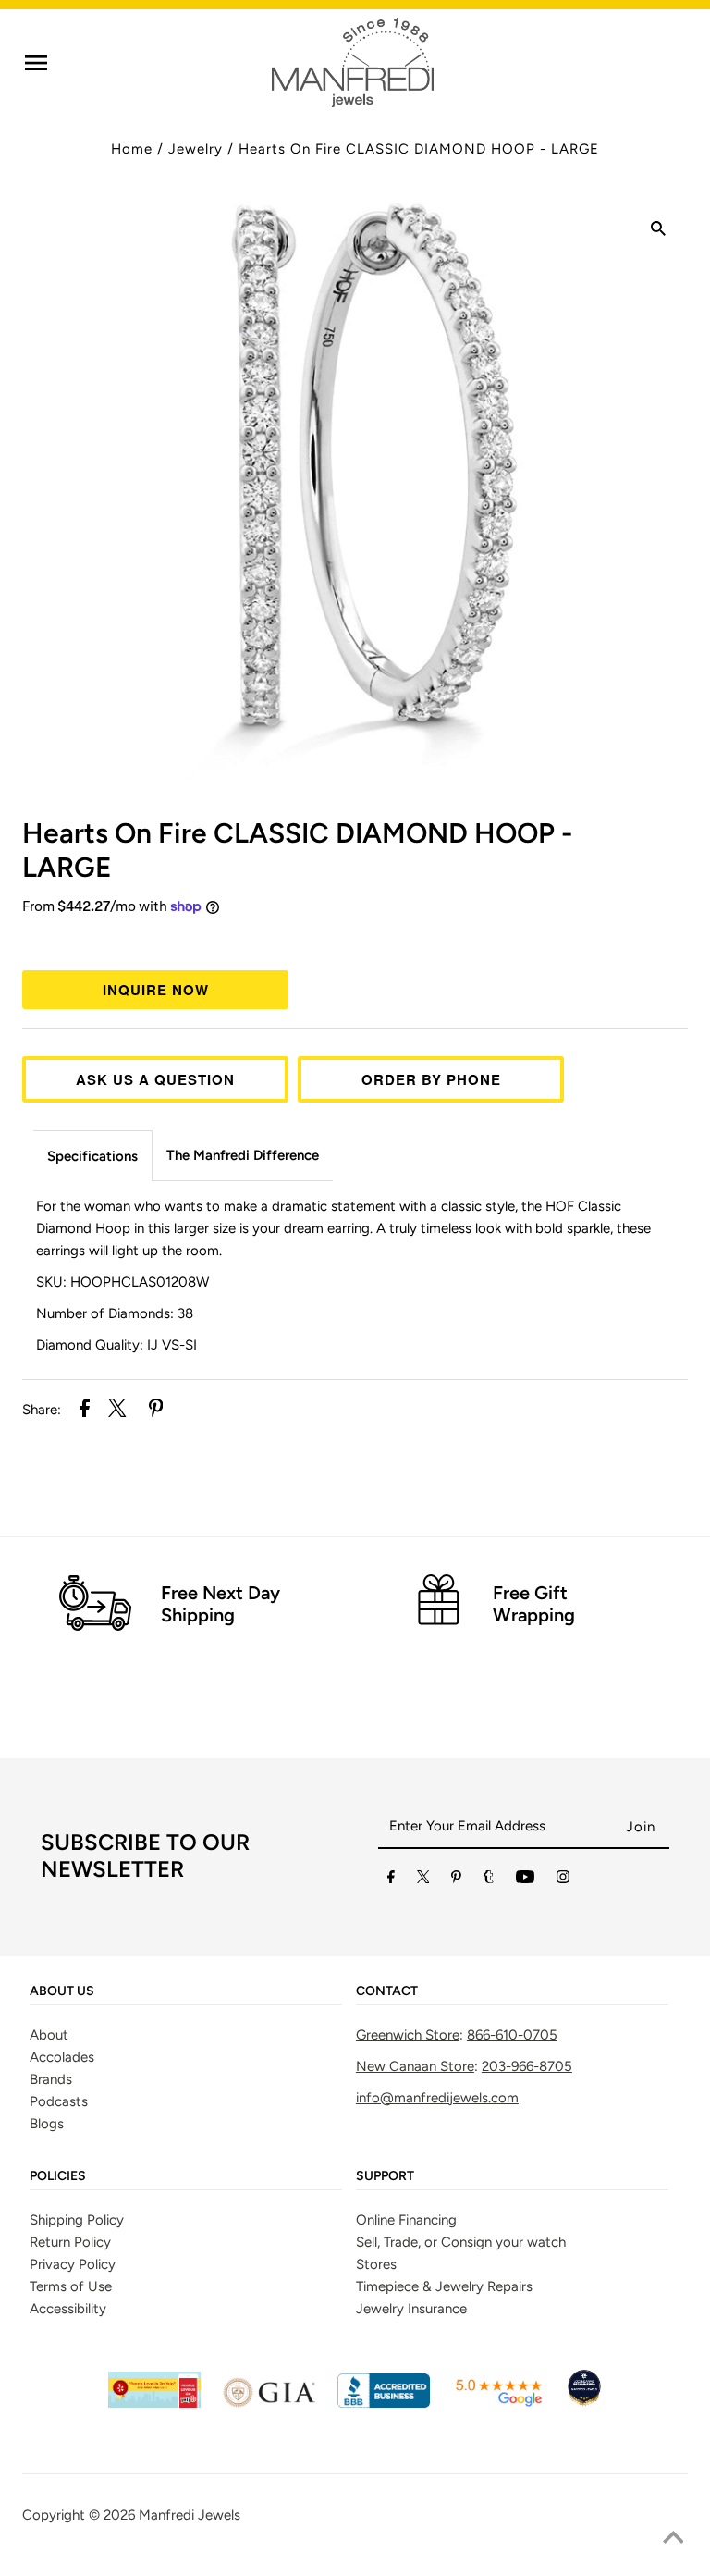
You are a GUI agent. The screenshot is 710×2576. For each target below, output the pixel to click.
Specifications (92, 1156)
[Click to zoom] (658, 231)
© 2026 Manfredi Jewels (165, 2515)
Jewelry (196, 149)
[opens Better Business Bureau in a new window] (384, 2403)
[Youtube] (525, 1880)
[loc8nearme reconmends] (584, 2403)
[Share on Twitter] (117, 1411)
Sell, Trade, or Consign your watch (461, 2242)
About (49, 2035)
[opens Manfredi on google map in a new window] (498, 2403)
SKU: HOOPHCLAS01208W (122, 1282)
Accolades (62, 2057)
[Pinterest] (456, 1880)
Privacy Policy (73, 2264)
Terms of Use (71, 2286)
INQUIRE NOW (156, 990)
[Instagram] (563, 1880)
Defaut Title (355, 941)
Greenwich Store (408, 2035)
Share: (42, 1410)
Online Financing (406, 2220)
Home (132, 149)
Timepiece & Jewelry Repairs (444, 2286)
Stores (376, 2264)
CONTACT (387, 1991)
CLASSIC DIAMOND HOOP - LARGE (297, 850)
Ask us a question (155, 1079)
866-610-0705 (512, 2035)
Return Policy (70, 2242)
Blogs (47, 2124)
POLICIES (58, 2176)
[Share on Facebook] (85, 1411)
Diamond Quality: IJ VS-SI (116, 1345)
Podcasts (59, 2101)
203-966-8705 (527, 2066)
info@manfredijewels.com (437, 2098)
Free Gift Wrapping (534, 1604)
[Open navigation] (36, 63)
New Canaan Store (415, 2066)
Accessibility (68, 2309)
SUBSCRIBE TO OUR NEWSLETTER (145, 1855)
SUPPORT (385, 2176)
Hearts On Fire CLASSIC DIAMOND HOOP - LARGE (419, 149)
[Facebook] (391, 1880)
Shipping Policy (77, 2220)
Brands (51, 2079)
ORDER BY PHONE (431, 1079)
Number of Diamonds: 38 (115, 1313)
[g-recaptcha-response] (355, 2563)
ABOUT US (62, 1991)
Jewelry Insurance (411, 2309)
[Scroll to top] (673, 2539)
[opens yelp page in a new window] (154, 2403)
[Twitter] (423, 1880)
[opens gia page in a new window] (269, 2403)
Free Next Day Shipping (220, 1604)
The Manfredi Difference (243, 1155)
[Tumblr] (489, 1880)
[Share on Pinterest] (156, 1411)
